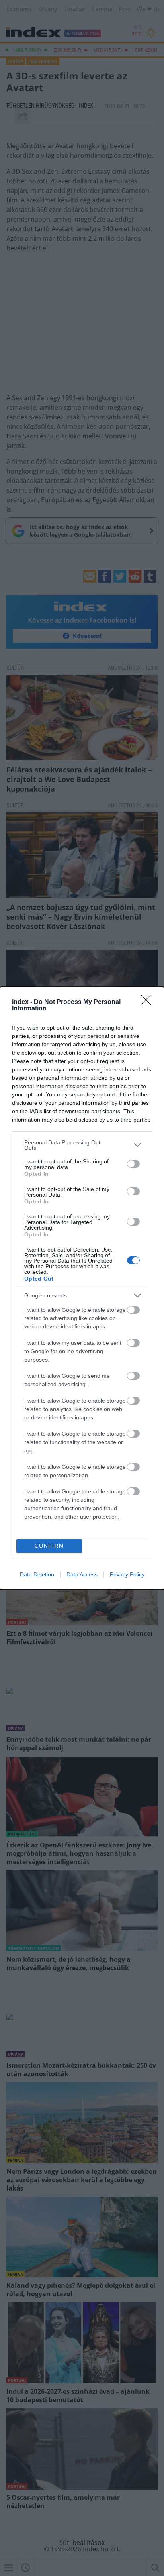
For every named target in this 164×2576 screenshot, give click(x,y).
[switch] (133, 1164)
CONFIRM (49, 1546)
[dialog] (82, 1288)
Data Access (82, 1574)
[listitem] (82, 1145)
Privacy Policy (127, 1574)
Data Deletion (37, 1574)
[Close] (148, 1002)
